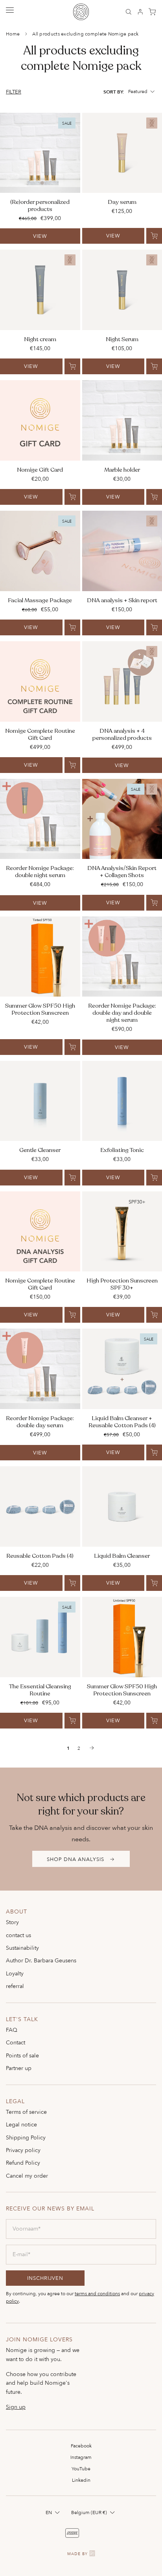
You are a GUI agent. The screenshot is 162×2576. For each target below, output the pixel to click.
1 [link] (68, 1748)
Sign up (16, 2407)
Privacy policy (23, 2150)
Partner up (19, 2068)
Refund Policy (23, 2163)
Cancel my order (27, 2176)
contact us (18, 1935)
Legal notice (21, 2124)
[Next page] (92, 1748)
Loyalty (15, 1973)
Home (13, 34)
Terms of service (26, 2112)
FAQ (12, 2030)
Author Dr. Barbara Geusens (41, 1960)
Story (12, 1922)
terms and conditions (97, 2293)
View (40, 236)
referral (15, 1986)
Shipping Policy (26, 2137)
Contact (16, 2042)
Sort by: (114, 92)
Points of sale (22, 2055)
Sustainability (22, 1948)
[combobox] (142, 91)
